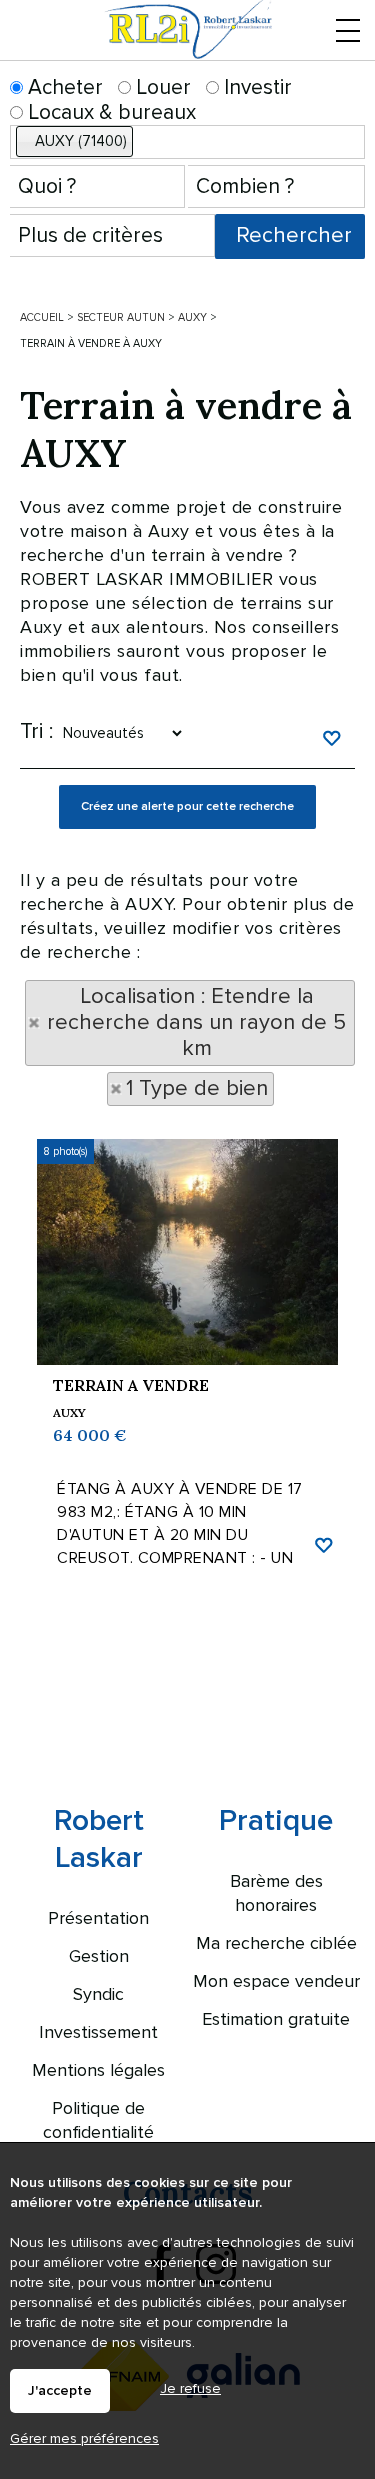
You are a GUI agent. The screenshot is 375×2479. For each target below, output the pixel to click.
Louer (161, 87)
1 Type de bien (197, 1088)
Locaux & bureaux (109, 112)
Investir (255, 87)
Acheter (63, 87)
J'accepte (60, 2391)
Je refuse (190, 2388)
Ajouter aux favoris (323, 1543)
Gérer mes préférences (84, 2438)
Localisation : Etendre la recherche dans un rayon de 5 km (196, 1022)
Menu (347, 53)
